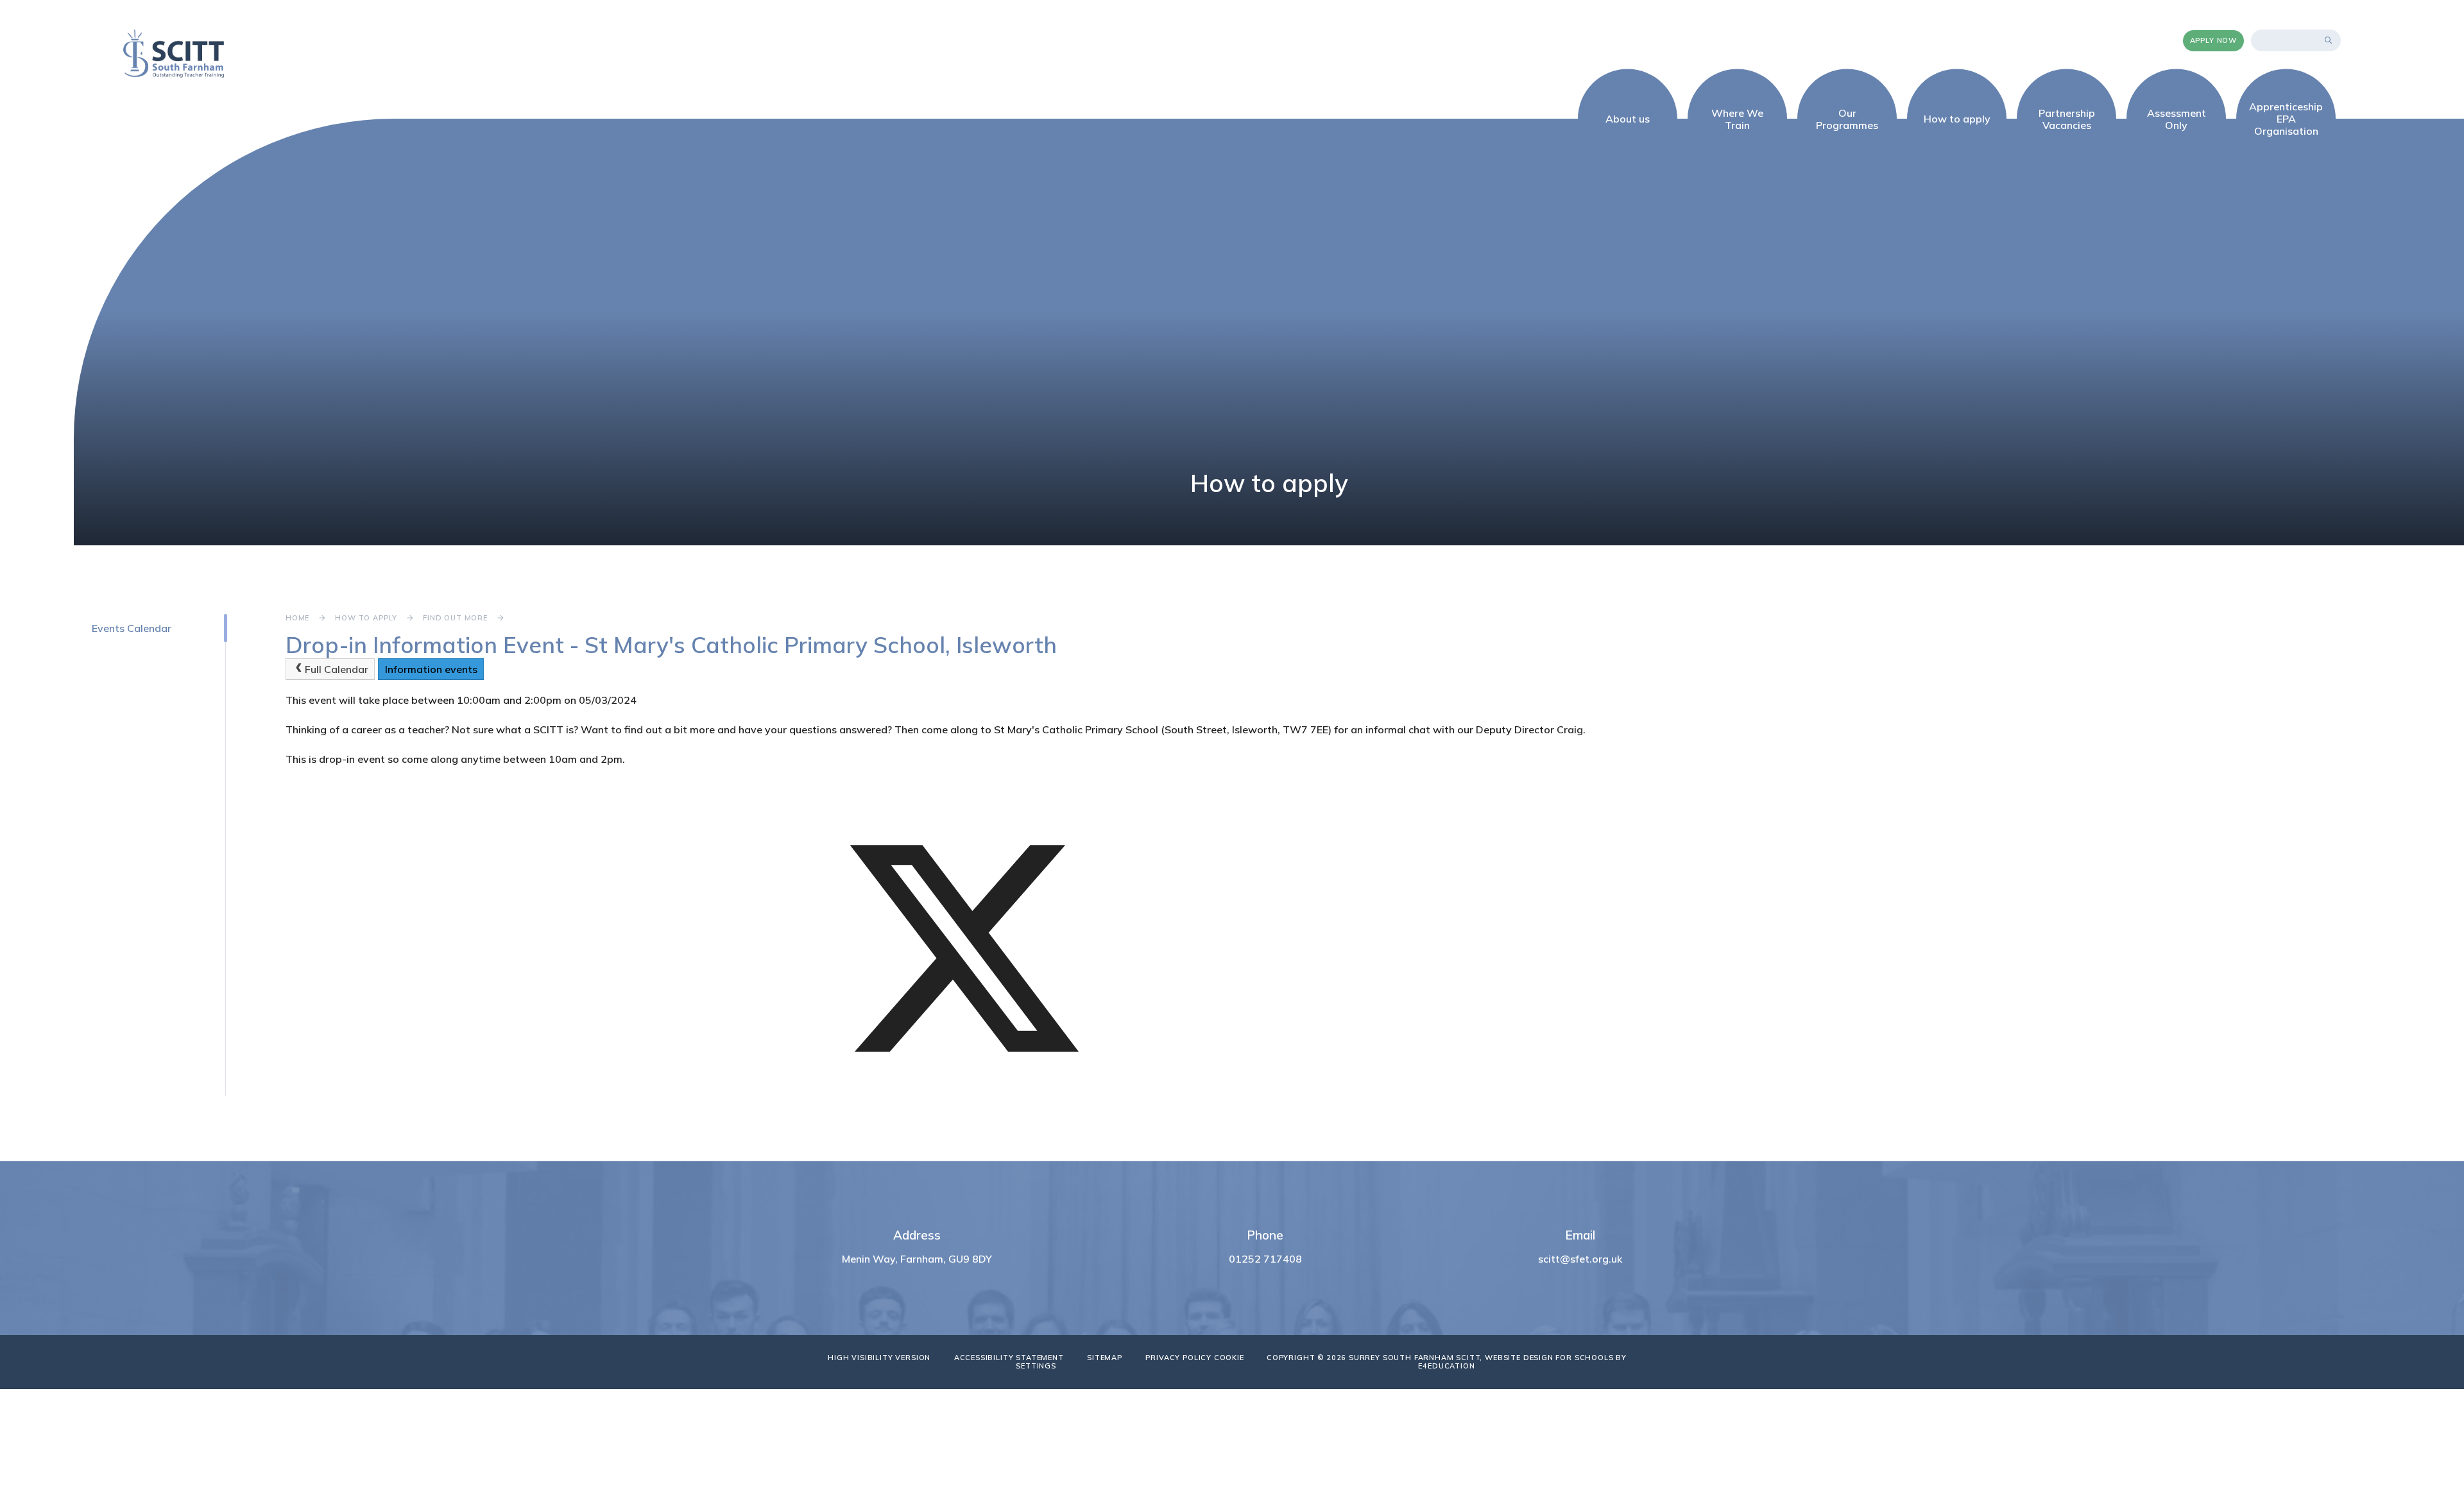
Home (297, 618)
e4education (1446, 1366)
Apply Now (2213, 40)
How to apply (366, 618)
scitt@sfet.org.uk (1580, 1259)
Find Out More (455, 618)
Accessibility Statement (1009, 1358)
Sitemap (1105, 1358)
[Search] (2329, 40)
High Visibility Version (879, 1358)
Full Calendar (337, 669)
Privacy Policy (1178, 1358)
